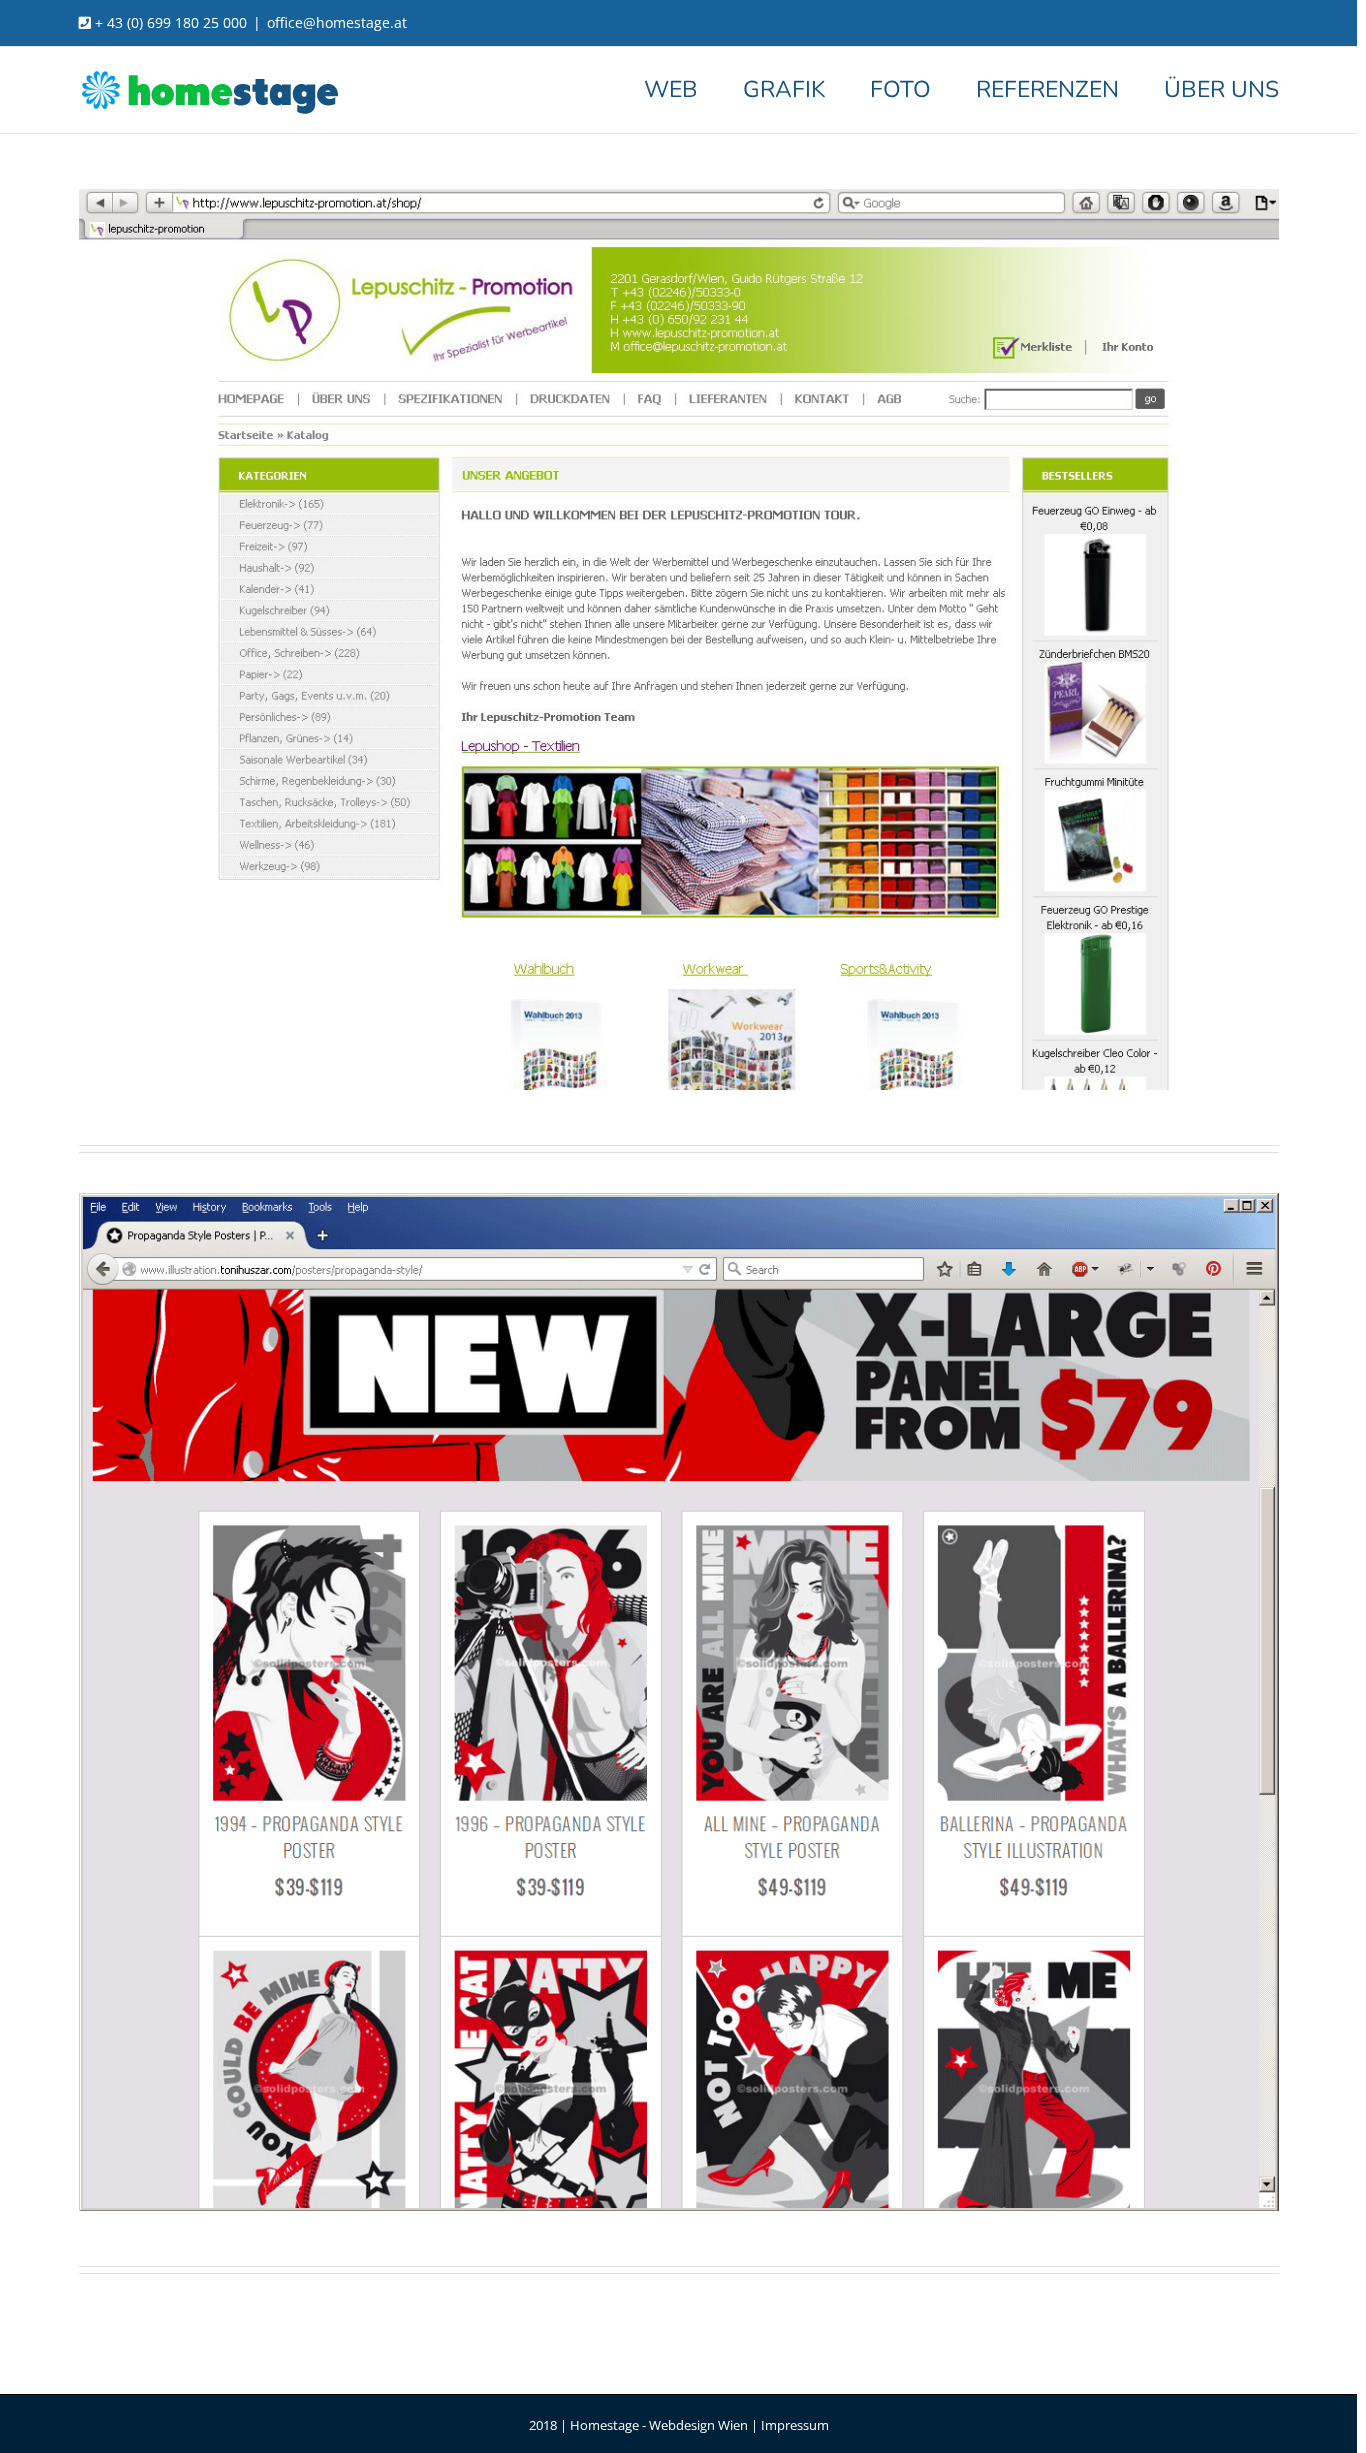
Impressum (795, 2425)
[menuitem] (693, 88)
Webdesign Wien (698, 2425)
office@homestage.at (337, 22)
